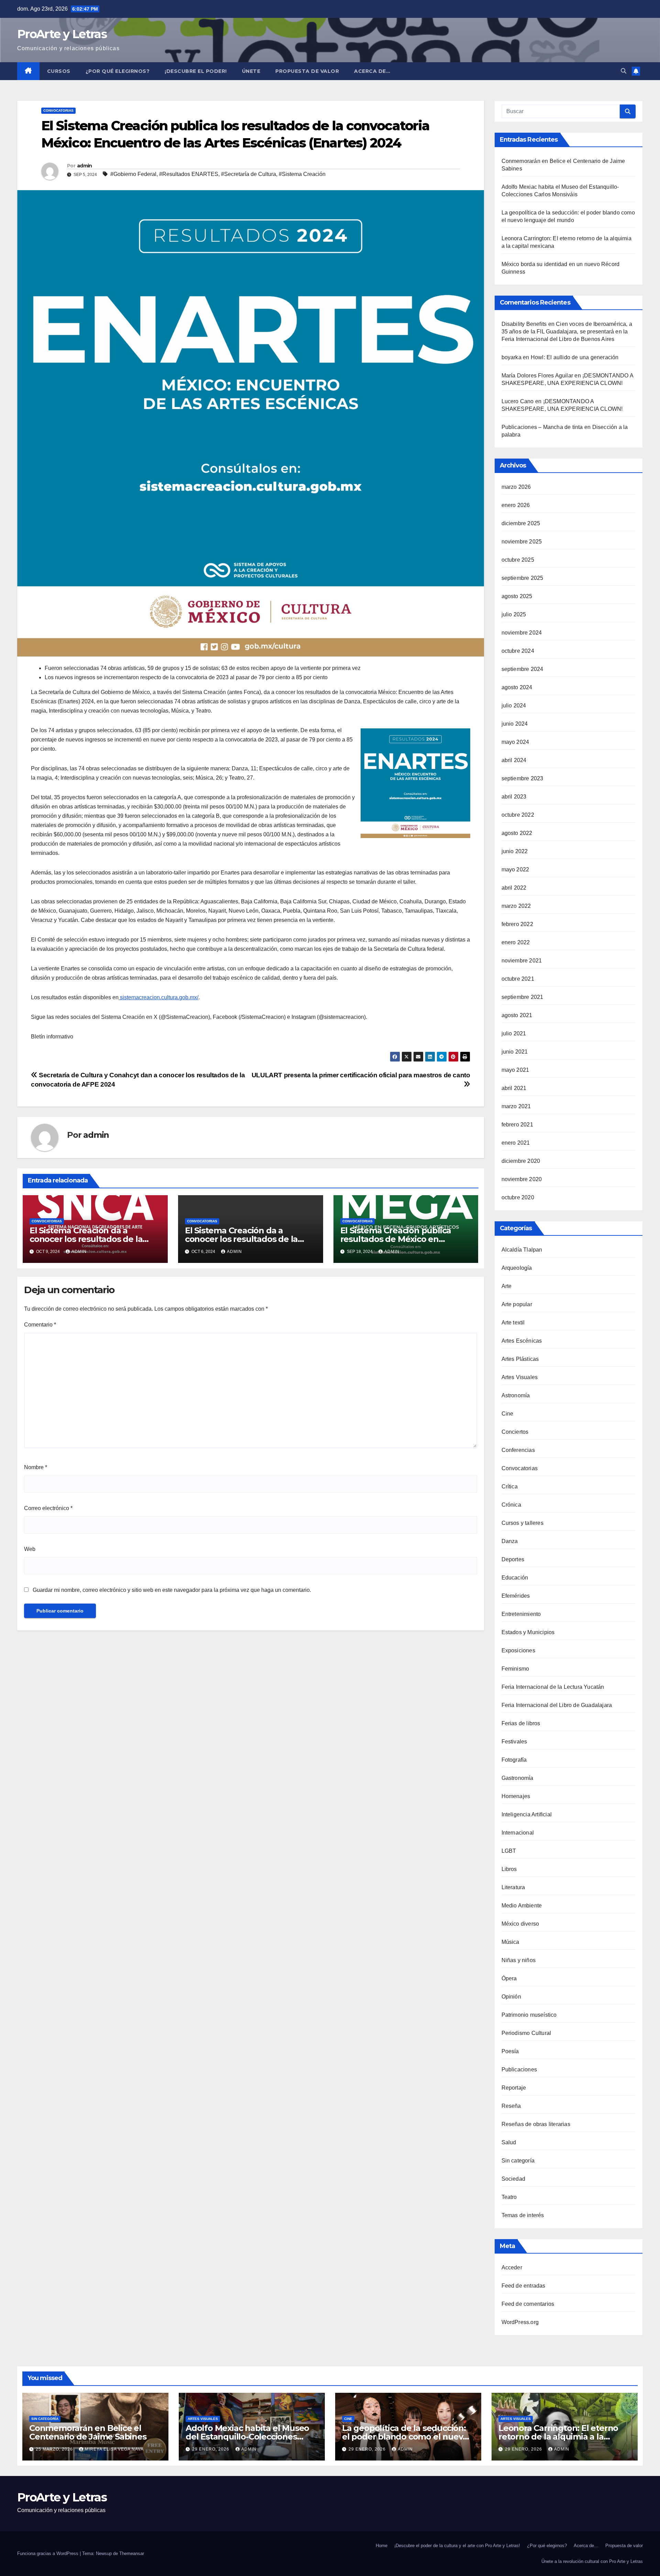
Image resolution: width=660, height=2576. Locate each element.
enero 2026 (516, 505)
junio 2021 (515, 1052)
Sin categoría (518, 2161)
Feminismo (515, 1669)
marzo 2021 (516, 1106)
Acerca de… (372, 71)
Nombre (36, 1467)
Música (510, 1942)
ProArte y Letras (62, 34)
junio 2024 (515, 724)
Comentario (40, 1325)
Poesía (510, 2051)
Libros (509, 1869)
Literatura (513, 1887)
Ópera (509, 1978)
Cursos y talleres (522, 1523)
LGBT (509, 1851)
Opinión (511, 1997)
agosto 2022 (517, 833)
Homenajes (516, 1796)
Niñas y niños (519, 1960)
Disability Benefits (524, 324)
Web (30, 1549)
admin (85, 166)
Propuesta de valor (624, 2546)
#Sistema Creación (302, 174)
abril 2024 (514, 760)
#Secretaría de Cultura (249, 174)
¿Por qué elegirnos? (118, 71)
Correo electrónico (48, 1508)
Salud (509, 2142)
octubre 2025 (518, 560)
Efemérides (516, 1596)
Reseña (511, 2106)
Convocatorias (58, 111)
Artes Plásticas (520, 1359)
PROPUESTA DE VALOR (307, 71)
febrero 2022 (517, 924)
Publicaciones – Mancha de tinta (542, 427)
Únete (251, 71)
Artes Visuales (520, 1377)
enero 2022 (516, 942)
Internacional (518, 1833)
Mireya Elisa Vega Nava (114, 2449)
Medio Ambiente (522, 1906)
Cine (508, 1414)
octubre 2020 (518, 1197)
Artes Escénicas (522, 1341)
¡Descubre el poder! (196, 71)
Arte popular (517, 1304)
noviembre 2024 (522, 633)
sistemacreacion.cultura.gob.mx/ (159, 997)
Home (382, 2546)
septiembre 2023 (522, 778)
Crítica (510, 1487)
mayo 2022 (515, 869)
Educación (515, 1578)
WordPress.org (520, 2322)
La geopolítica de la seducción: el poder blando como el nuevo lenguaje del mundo (405, 2437)
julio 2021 (514, 1033)
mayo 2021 (515, 1070)
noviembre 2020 (522, 1179)
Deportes (513, 1559)
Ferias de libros (521, 1723)
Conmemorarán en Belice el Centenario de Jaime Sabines (88, 2432)
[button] (624, 71)
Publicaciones (519, 2069)
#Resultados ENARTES (189, 174)
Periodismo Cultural (526, 2033)
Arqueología (517, 1268)
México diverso (520, 1924)
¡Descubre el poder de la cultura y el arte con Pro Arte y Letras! (457, 2546)
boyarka (511, 357)
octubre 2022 (518, 815)
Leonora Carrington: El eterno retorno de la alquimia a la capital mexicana (558, 2437)
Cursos (59, 71)
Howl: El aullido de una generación (575, 357)
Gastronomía (518, 1778)
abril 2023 (514, 797)
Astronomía (516, 1395)
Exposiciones (518, 1650)
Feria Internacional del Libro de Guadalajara (557, 1705)
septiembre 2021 (522, 997)
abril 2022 (514, 888)
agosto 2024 (517, 687)
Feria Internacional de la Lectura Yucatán (553, 1687)
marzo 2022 (516, 906)
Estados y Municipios (528, 1632)
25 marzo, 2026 (55, 2449)
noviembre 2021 (522, 961)
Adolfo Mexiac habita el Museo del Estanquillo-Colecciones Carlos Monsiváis (247, 2437)
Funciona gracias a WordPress (48, 2553)
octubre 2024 (518, 651)
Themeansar (132, 2553)
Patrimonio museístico (529, 2015)
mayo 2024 (515, 742)
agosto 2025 (517, 596)
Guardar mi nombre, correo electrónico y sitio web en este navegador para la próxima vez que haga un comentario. (172, 1590)
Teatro (509, 2197)
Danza (510, 1541)
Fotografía (514, 1760)
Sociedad (514, 2179)
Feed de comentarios (528, 2304)
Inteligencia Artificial (527, 1814)
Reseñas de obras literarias (536, 2124)
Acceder (512, 2267)
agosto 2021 (517, 1015)
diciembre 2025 (521, 523)
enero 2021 (516, 1143)
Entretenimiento (521, 1614)
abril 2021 (514, 1088)
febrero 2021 (517, 1125)
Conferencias (518, 1450)
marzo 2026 (516, 487)
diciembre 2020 (521, 1161)
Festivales (514, 1742)
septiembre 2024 (522, 669)
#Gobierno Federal (133, 174)
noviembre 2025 (522, 542)
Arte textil (513, 1323)
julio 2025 (514, 614)
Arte (507, 1286)
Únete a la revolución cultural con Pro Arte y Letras (592, 2561)
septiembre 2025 (522, 578)
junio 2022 (515, 851)
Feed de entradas (524, 2286)
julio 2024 (514, 706)
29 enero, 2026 (211, 2449)
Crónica (511, 1505)
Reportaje (514, 2088)
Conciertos (515, 1432)
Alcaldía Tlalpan (522, 1250)
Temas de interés (523, 2215)
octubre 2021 (518, 979)
